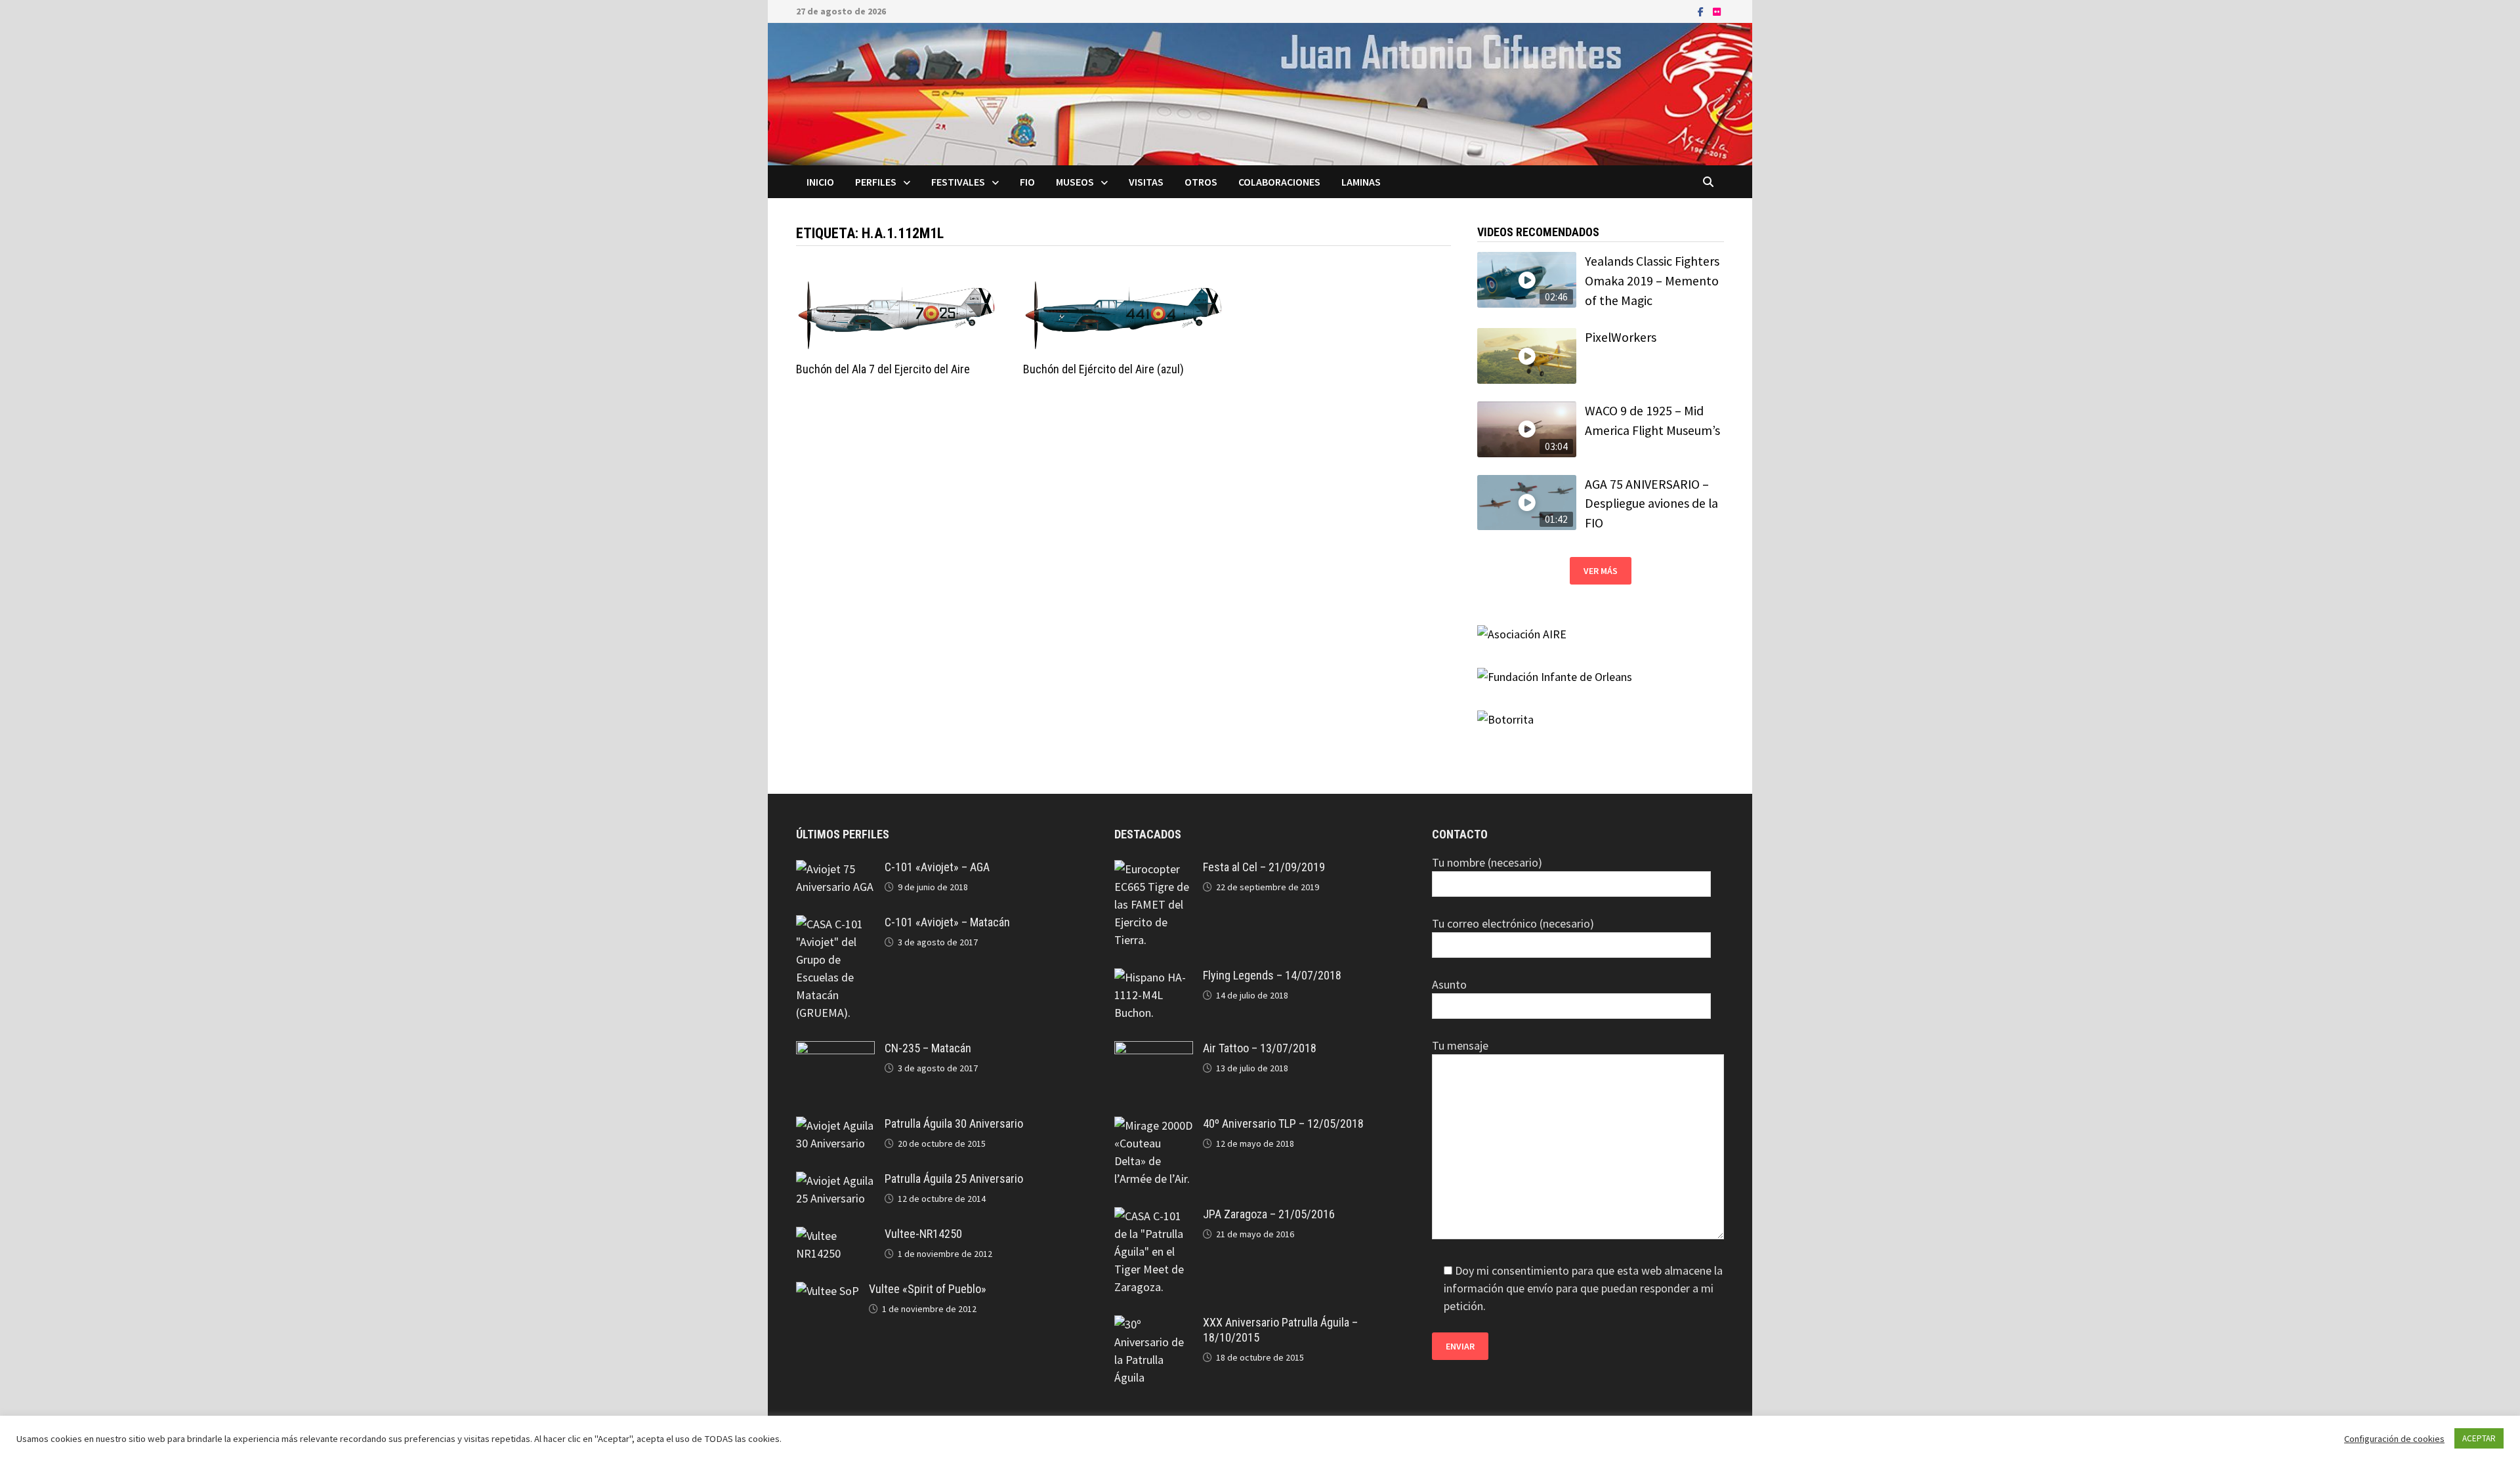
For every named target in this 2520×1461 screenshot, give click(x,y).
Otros (1201, 182)
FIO (1027, 182)
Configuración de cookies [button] (2394, 1439)
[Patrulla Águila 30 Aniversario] (835, 1125)
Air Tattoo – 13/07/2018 (1260, 1048)
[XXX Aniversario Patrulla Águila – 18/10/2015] (1154, 1324)
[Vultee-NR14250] (835, 1236)
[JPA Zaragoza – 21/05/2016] (1154, 1216)
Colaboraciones (1279, 182)
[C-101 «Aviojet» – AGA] (835, 869)
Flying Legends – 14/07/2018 (1272, 975)
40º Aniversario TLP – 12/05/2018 (1283, 1123)
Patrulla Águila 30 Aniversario (954, 1123)
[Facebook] (1702, 11)
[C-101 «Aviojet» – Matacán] (835, 924)
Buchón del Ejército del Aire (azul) (1103, 369)
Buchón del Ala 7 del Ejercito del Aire (883, 369)
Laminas (1361, 182)
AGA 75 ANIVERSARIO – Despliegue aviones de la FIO (1651, 504)
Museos (1075, 182)
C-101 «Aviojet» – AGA (937, 867)
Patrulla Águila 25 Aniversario (954, 1179)
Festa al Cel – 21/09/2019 (1264, 867)
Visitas (1146, 182)
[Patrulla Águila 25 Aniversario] (835, 1181)
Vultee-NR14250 (923, 1234)
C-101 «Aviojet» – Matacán (947, 922)
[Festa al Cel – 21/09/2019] (1154, 869)
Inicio (820, 182)
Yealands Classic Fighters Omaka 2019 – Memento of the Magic (1652, 280)
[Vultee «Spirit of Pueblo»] (828, 1291)
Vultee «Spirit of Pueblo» (928, 1289)
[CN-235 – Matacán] (835, 1050)
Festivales (958, 182)
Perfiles (876, 182)
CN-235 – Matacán (928, 1048)
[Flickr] (1717, 11)
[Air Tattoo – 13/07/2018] (1154, 1050)
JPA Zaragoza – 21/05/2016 (1269, 1214)
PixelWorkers (1621, 337)
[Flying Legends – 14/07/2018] (1154, 977)
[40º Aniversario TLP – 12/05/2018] (1154, 1125)
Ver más (1601, 571)
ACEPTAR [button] (2479, 1438)
